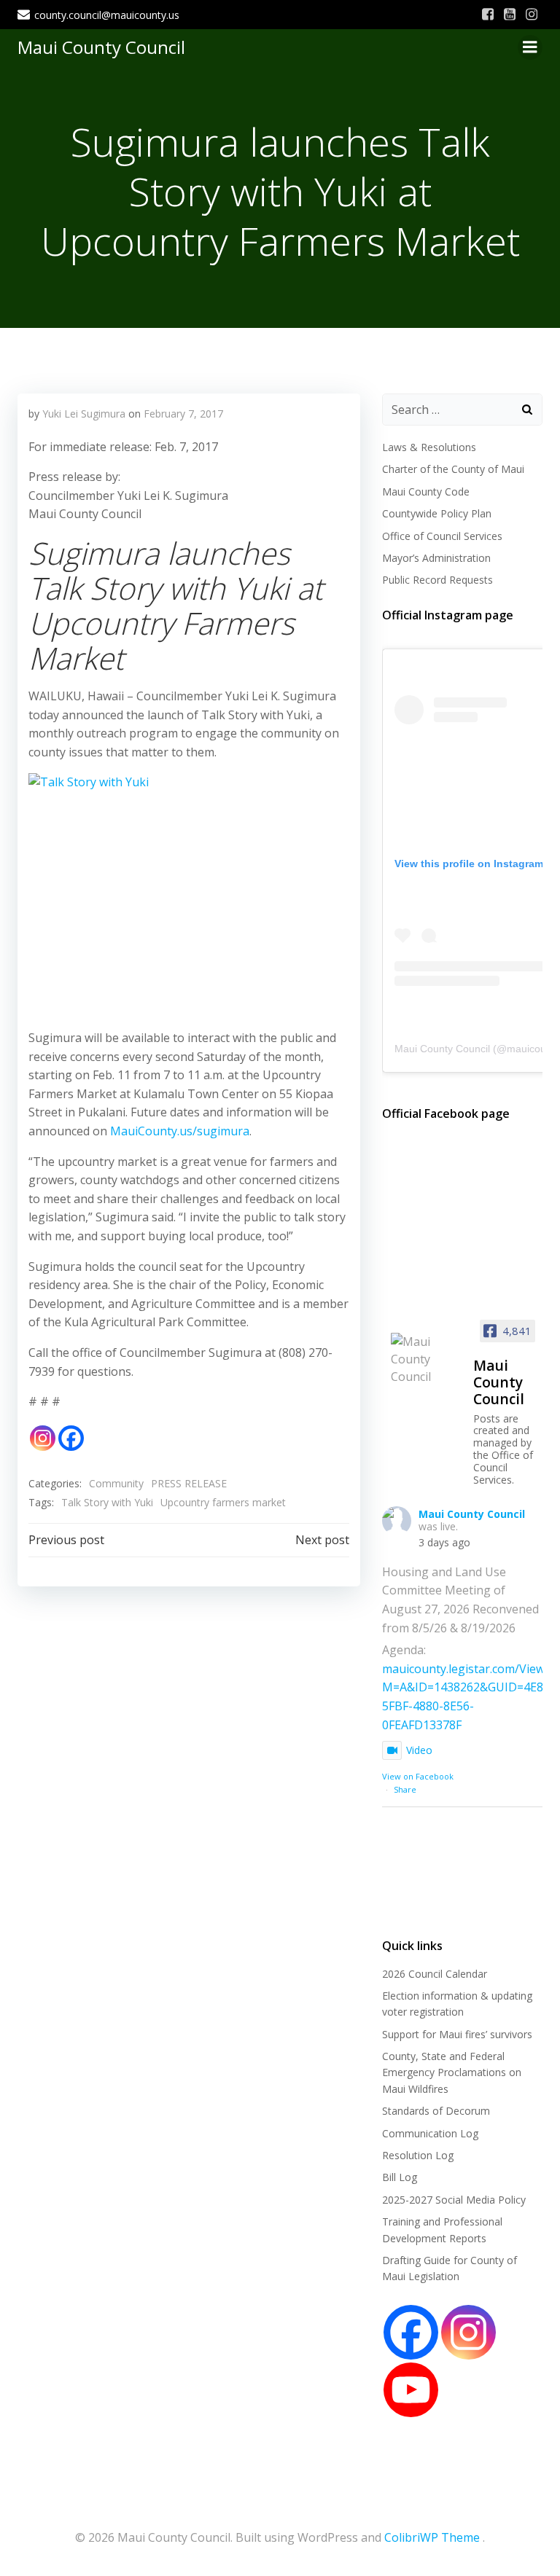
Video (419, 1750)
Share (405, 1789)
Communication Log (430, 2133)
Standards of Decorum (436, 2111)
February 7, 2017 (183, 414)
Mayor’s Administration (436, 558)
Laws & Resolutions (429, 447)
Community (116, 1483)
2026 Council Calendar (435, 1974)
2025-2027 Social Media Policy (454, 2200)
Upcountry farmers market (223, 1502)
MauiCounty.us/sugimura (180, 1131)
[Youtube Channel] (411, 2390)
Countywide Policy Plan (437, 513)
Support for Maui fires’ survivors (457, 2034)
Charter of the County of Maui (453, 469)
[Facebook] (71, 1438)
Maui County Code (426, 492)
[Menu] (530, 47)
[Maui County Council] (426, 1359)
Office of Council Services (442, 536)
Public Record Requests (437, 580)
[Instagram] (43, 1438)
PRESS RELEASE (189, 1483)
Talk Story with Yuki (107, 1502)
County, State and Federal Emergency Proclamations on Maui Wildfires (452, 2072)
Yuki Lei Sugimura (84, 414)
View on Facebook (418, 1776)
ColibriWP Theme (432, 2537)
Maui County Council (101, 47)
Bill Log (400, 2177)
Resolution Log (418, 2155)
